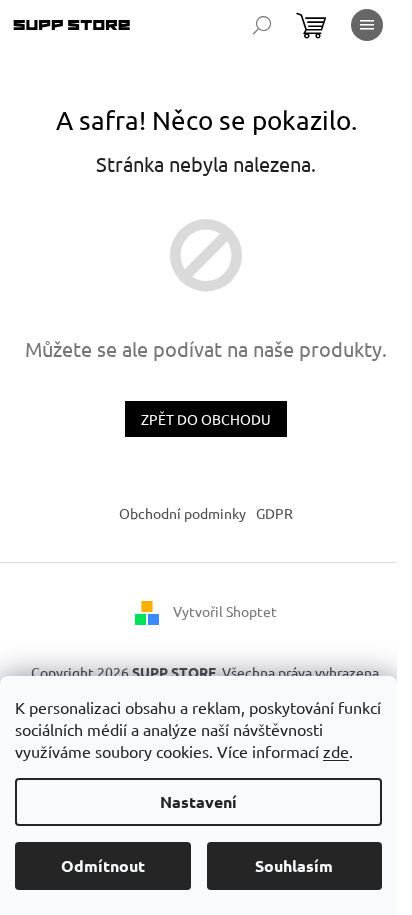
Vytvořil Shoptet (225, 611)
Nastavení (198, 801)
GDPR (274, 513)
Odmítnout (103, 865)
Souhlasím (294, 865)
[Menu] (367, 25)
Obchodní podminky (182, 513)
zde (336, 751)
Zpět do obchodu (206, 419)
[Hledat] (262, 25)
